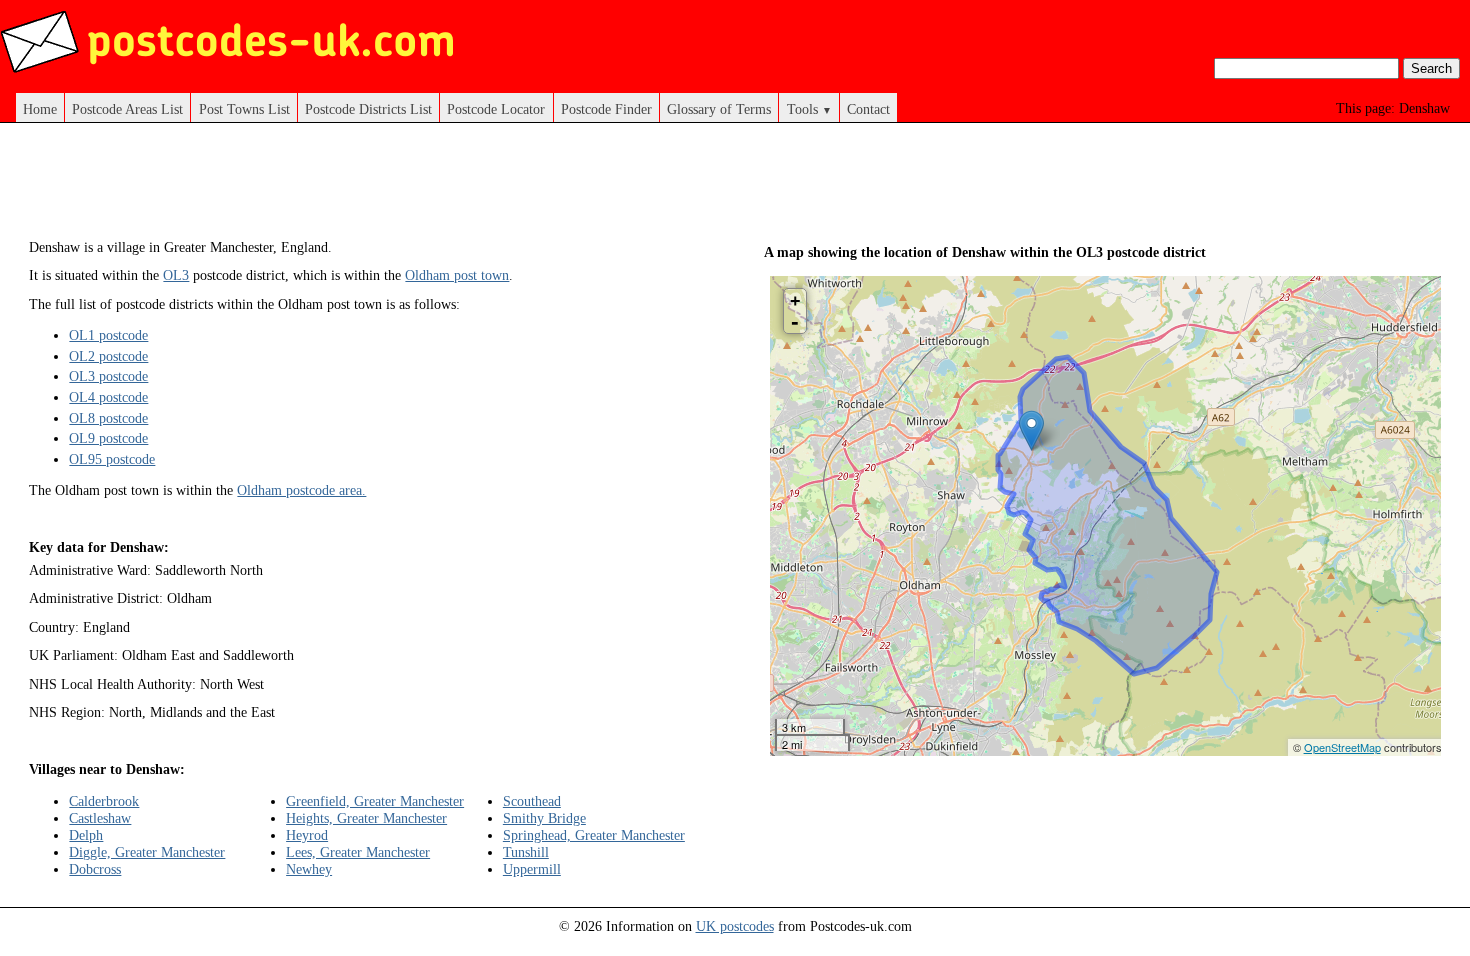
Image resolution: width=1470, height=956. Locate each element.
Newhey (309, 869)
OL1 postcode (108, 335)
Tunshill (526, 852)
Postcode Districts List (368, 109)
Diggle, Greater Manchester (147, 852)
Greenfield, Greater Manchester (375, 801)
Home (40, 109)
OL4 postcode (108, 397)
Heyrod (307, 835)
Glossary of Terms (719, 109)
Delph (86, 835)
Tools (809, 109)
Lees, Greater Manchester (358, 852)
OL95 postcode (112, 459)
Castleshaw (100, 818)
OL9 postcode (108, 438)
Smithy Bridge (544, 818)
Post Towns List (244, 109)
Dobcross (95, 869)
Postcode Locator (496, 109)
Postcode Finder (606, 109)
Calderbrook (104, 801)
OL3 (176, 275)
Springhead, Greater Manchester (594, 835)
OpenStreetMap (1342, 747)
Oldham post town (457, 275)
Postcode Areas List (127, 109)
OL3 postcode (108, 376)
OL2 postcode (108, 356)
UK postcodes (735, 926)
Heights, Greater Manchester (366, 818)
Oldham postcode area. (301, 490)
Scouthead (532, 801)
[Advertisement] (393, 188)
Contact (868, 109)
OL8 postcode (108, 418)
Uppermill (532, 869)
